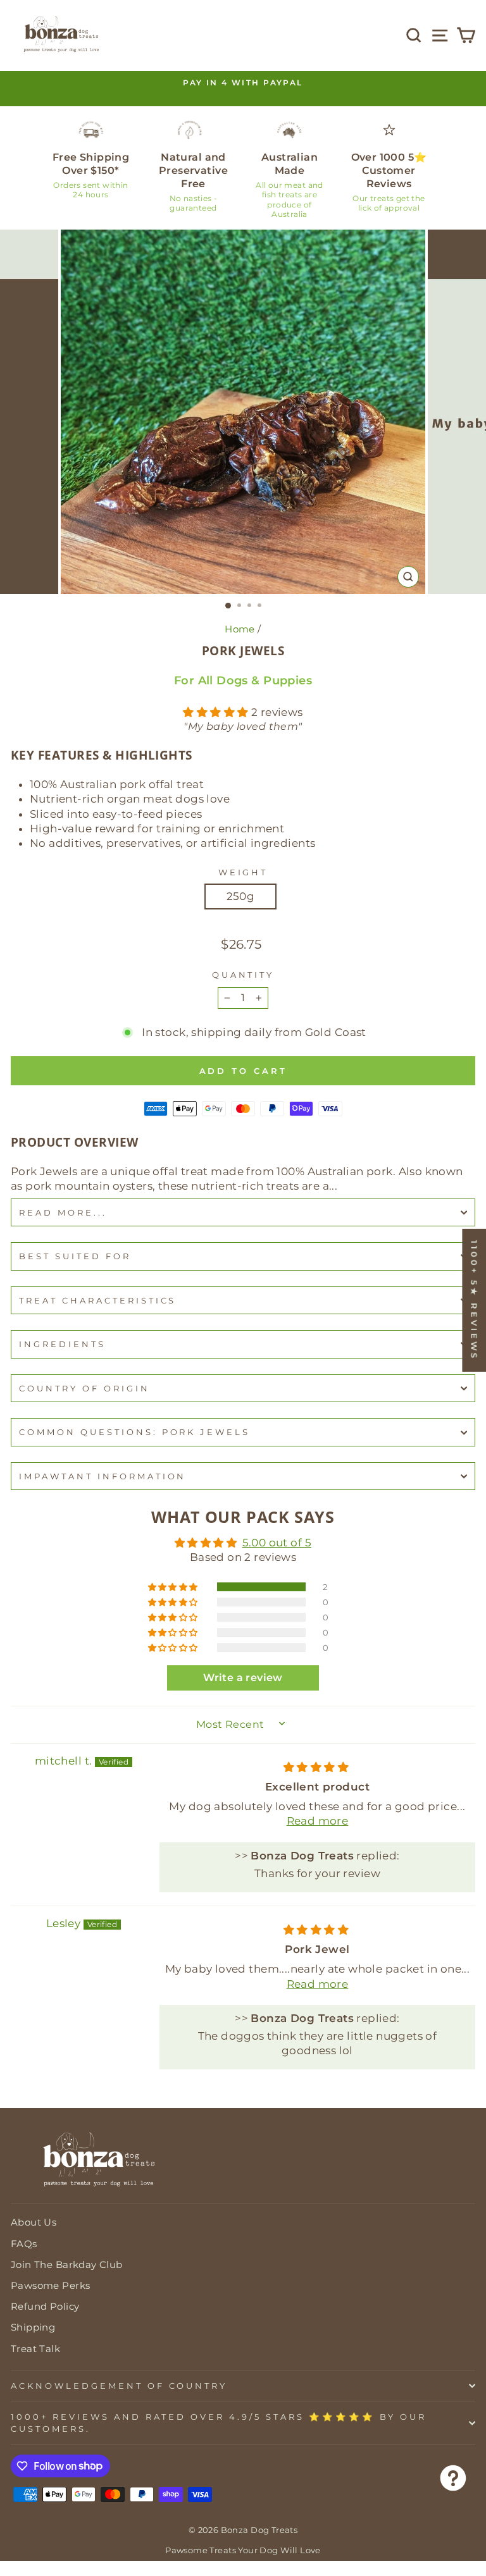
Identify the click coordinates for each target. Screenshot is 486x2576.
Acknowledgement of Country (119, 2386)
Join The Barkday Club (67, 2265)
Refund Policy (45, 2306)
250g (241, 896)
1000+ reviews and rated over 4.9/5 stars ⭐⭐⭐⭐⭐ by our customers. (219, 2423)
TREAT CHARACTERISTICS (97, 1300)
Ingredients (62, 1344)
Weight (243, 872)
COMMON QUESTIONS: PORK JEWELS (134, 1432)
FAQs (24, 2244)
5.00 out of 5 (277, 1543)
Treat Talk (35, 2349)
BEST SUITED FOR (75, 1256)
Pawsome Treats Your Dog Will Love (243, 2550)
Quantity (243, 975)
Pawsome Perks (50, 2285)
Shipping (33, 2327)
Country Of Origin (84, 1388)
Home (240, 629)
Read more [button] (318, 1821)
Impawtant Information (103, 1476)
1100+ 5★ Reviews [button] (474, 1300)
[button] (217, 712)
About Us (34, 2222)
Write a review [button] (243, 1678)
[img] (316, 1767)
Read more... (63, 1212)
